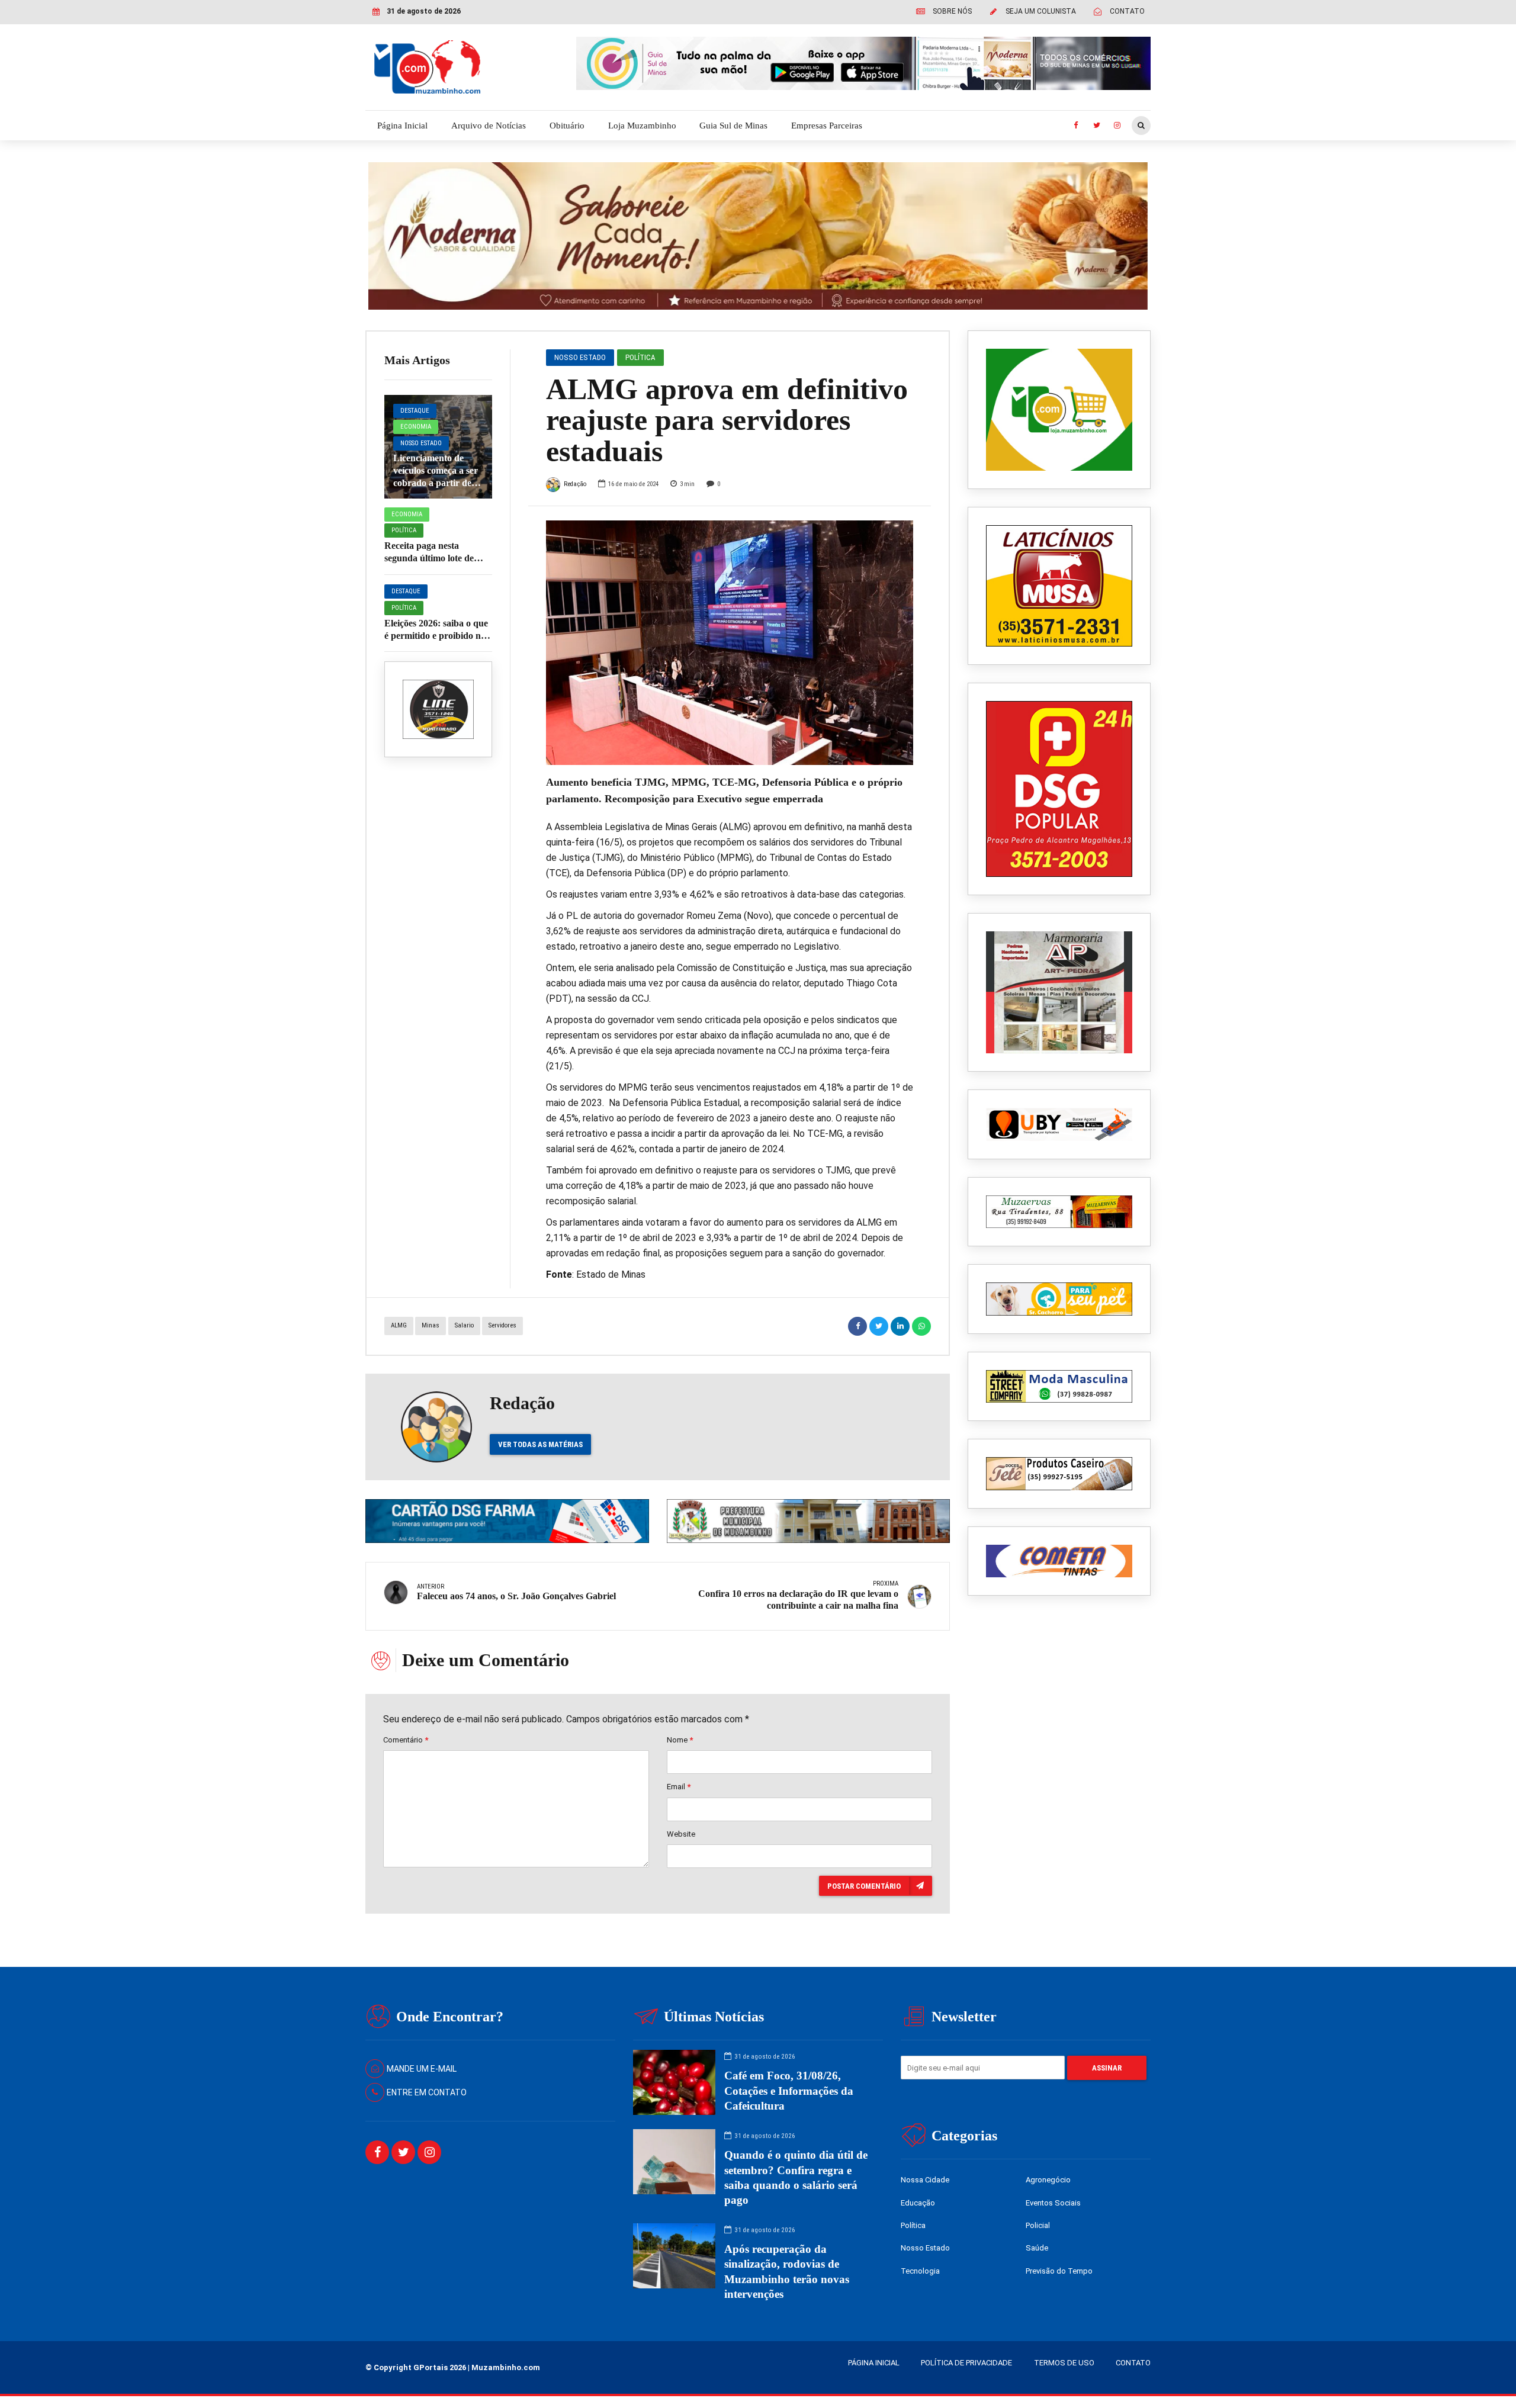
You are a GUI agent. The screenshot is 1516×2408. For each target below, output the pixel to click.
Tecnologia (920, 2271)
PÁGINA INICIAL (874, 2363)
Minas (431, 1325)
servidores (502, 1325)
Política (404, 530)
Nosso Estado (421, 443)
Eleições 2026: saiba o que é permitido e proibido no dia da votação (436, 636)
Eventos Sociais (1053, 2203)
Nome (680, 1740)
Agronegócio (1048, 2180)
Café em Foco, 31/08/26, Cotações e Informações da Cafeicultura (789, 2090)
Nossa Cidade (925, 2180)
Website (681, 1834)
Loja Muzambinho (642, 126)
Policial (1038, 2225)
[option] (730, 643)
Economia (416, 427)
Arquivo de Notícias (489, 126)
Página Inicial (402, 126)
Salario (464, 1325)
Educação (918, 2203)
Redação (575, 484)
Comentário (406, 1740)
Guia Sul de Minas (733, 126)
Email (679, 1787)
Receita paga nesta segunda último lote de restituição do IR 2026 (429, 558)
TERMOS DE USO (1064, 2363)
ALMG (399, 1325)
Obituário (567, 126)
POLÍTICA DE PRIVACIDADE (966, 2363)
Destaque (415, 411)
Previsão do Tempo (1059, 2271)
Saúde (1037, 2248)
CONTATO (1133, 2363)
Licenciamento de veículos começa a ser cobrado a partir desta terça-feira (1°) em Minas (438, 483)
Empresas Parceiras (827, 126)
